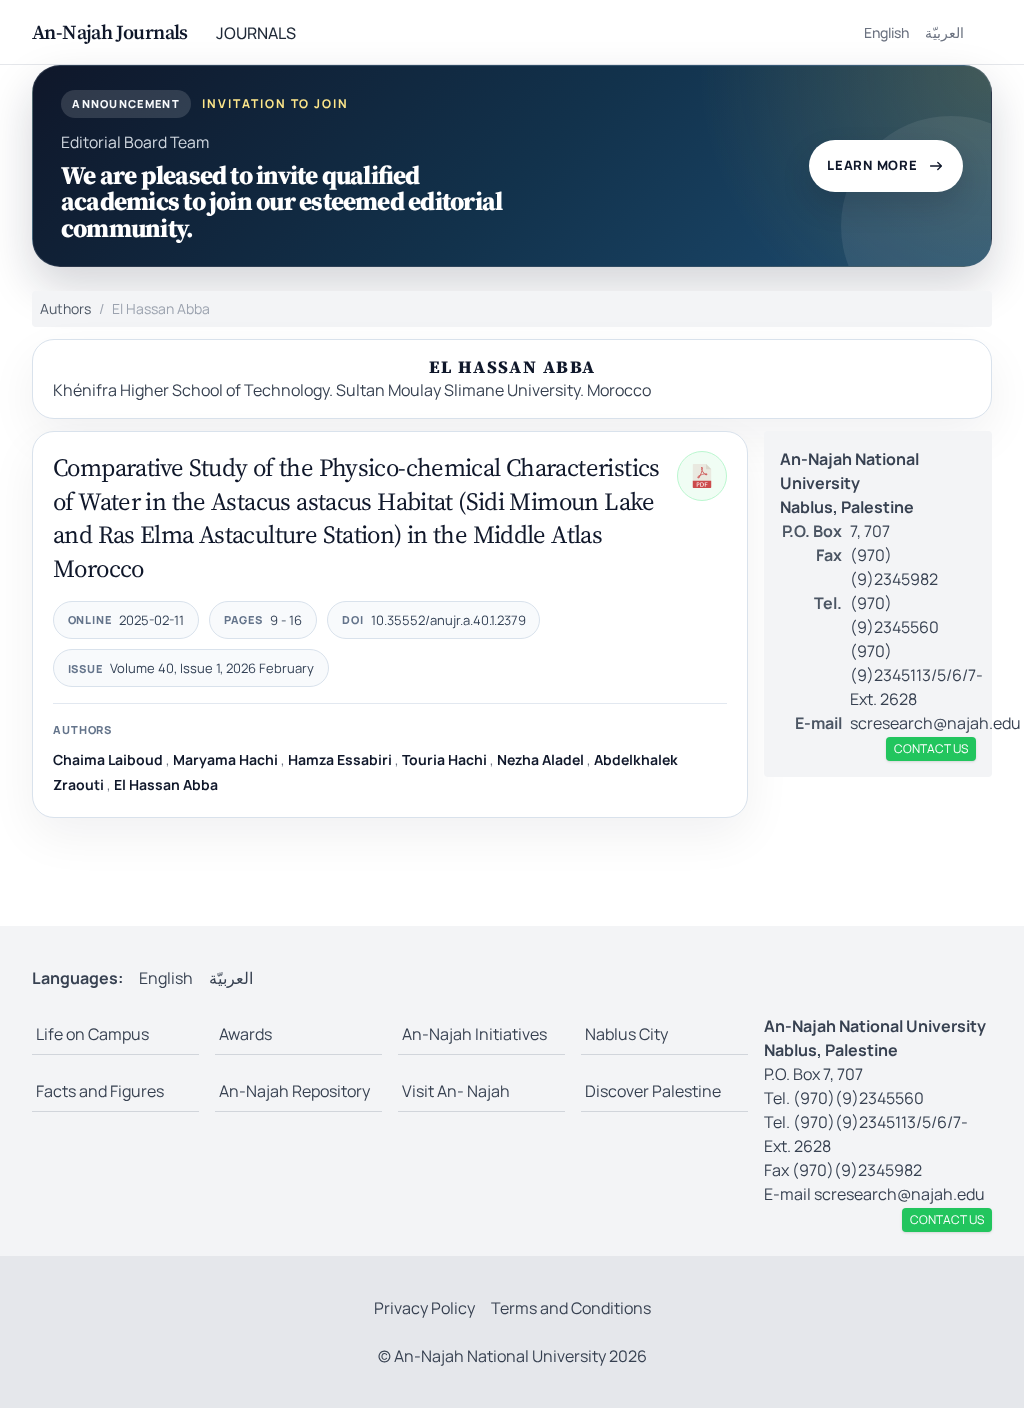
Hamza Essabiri (340, 759)
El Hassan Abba (166, 784)
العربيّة (944, 32)
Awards (245, 1034)
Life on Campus (92, 1034)
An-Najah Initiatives (474, 1034)
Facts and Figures (100, 1091)
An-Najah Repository (294, 1091)
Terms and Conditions (571, 1308)
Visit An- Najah (456, 1091)
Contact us (931, 748)
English (886, 32)
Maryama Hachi (225, 759)
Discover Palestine (653, 1091)
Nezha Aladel (540, 759)
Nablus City (626, 1034)
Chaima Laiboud (108, 759)
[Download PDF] (702, 476)
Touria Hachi (444, 759)
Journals (256, 33)
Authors (65, 308)
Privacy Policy (424, 1308)
